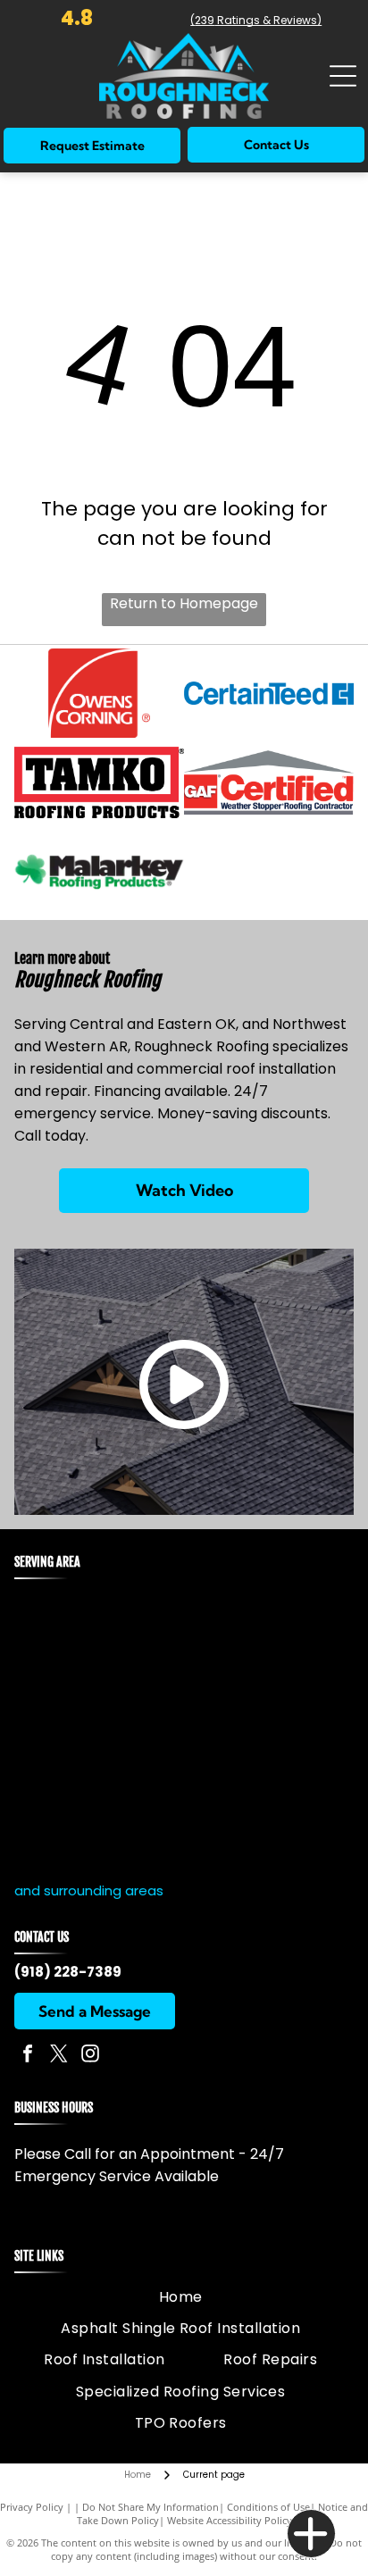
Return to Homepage (184, 603)
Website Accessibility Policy (230, 2520)
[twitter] (59, 2056)
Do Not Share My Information (151, 2507)
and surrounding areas (89, 1890)
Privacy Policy (32, 2507)
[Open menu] (343, 76)
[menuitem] (181, 2296)
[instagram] (90, 2056)
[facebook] (28, 2056)
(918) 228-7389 (68, 1972)
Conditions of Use (268, 2507)
